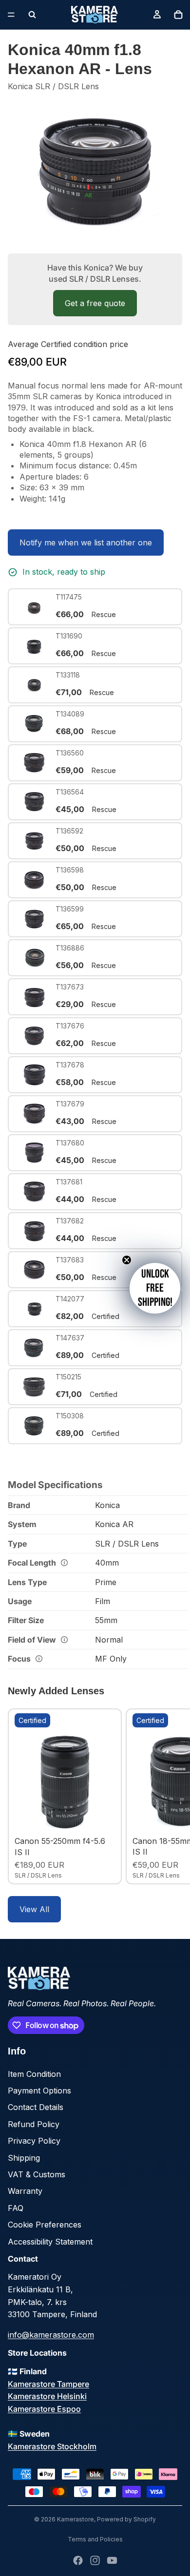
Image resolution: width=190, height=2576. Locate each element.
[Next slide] (171, 1796)
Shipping (24, 2158)
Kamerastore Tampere (48, 2384)
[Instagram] (95, 2560)
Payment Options (39, 2091)
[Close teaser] (127, 1260)
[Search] (32, 15)
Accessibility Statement (50, 2242)
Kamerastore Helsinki (47, 2396)
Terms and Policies (95, 2539)
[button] (155, 1288)
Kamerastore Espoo (44, 2409)
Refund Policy (34, 2124)
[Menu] (11, 15)
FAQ (16, 2208)
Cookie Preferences (45, 2225)
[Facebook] (78, 2560)
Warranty (25, 2191)
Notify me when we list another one (86, 542)
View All (34, 1909)
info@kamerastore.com (51, 2335)
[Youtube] (112, 2560)
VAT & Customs (37, 2174)
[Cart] (178, 15)
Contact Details (36, 2107)
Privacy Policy (34, 2141)
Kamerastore (76, 2519)
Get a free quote (95, 303)
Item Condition (34, 2074)
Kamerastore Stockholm (52, 2446)
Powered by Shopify (126, 2519)
